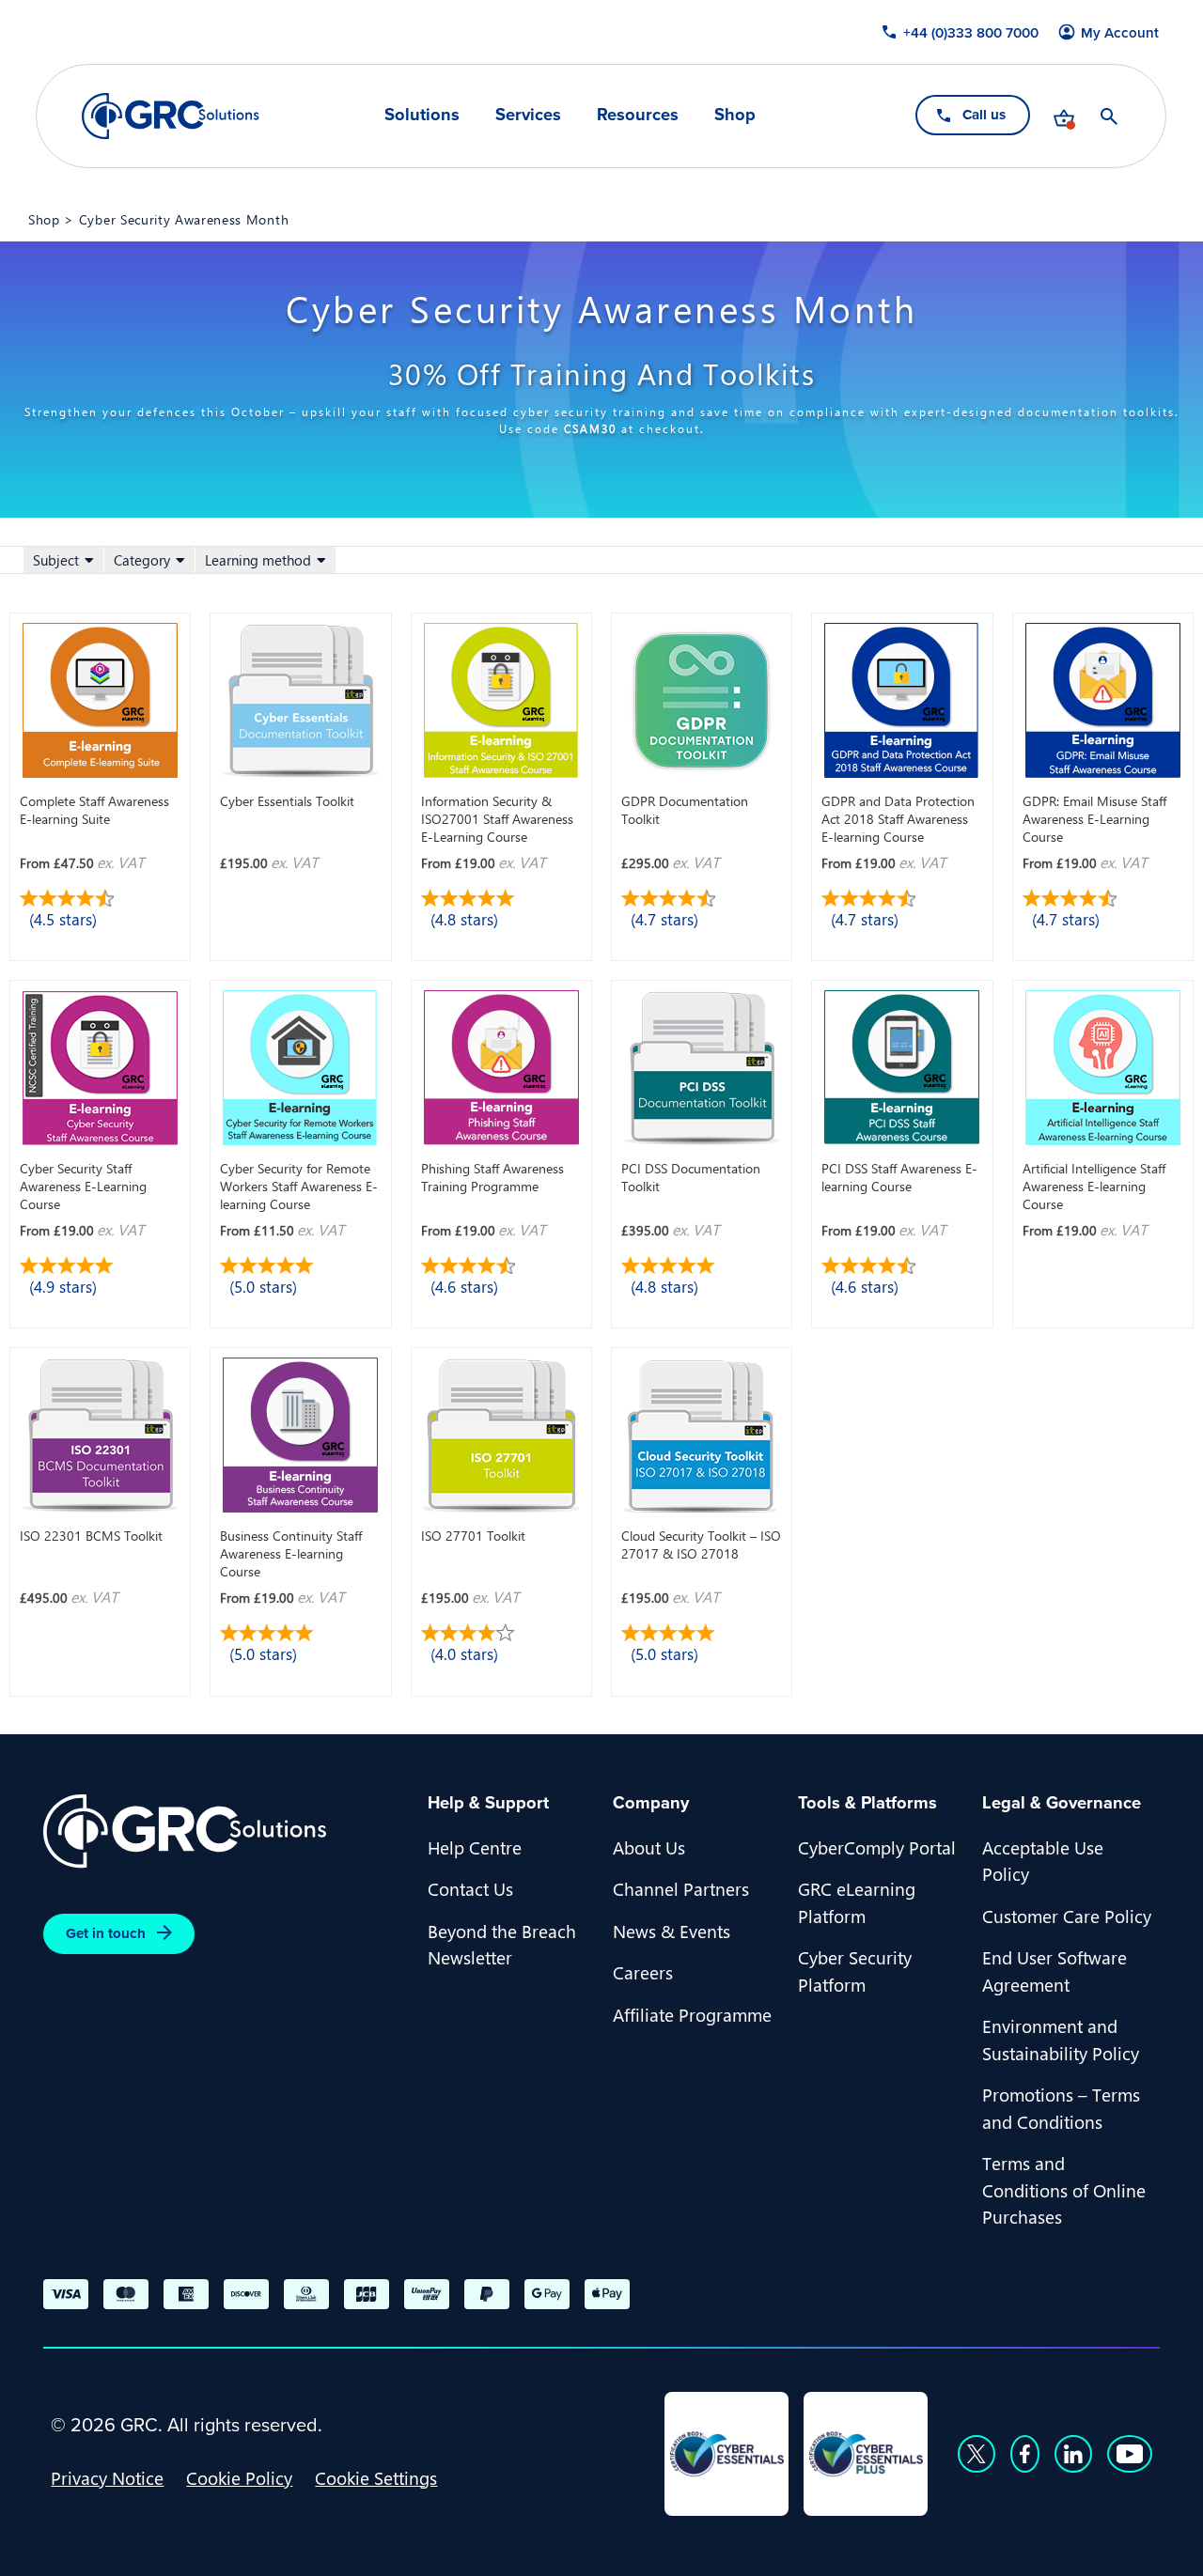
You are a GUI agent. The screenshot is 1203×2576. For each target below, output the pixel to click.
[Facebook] (1025, 2454)
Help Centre (475, 1847)
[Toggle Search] (1110, 116)
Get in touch (106, 1933)
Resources (638, 115)
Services (528, 115)
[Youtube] (1130, 2454)
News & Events (672, 1931)
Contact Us (470, 1888)
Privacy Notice (107, 2477)
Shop (735, 115)
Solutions (422, 115)
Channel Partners (681, 1888)
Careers (643, 1972)
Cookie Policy (239, 2477)
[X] (976, 2454)
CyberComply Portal (877, 1847)
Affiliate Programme (692, 2014)
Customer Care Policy (1067, 1916)
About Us (649, 1847)
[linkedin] (1073, 2454)
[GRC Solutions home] (224, 1831)
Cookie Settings (376, 2477)
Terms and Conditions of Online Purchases (1064, 2189)
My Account (1121, 33)
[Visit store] (1065, 116)
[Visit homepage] (171, 116)
